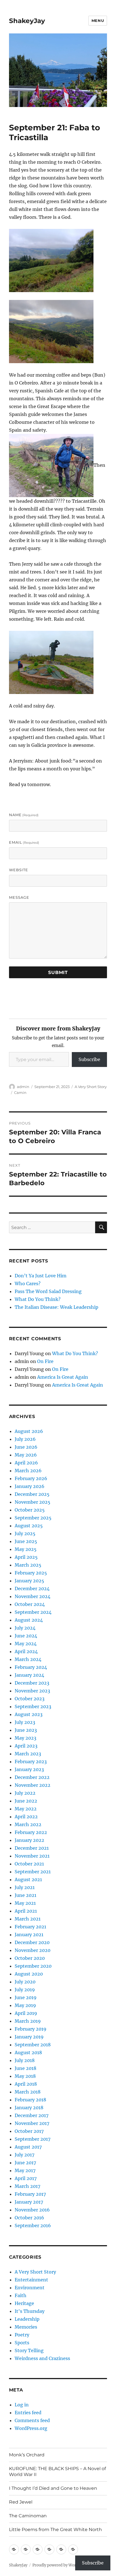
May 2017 (25, 2170)
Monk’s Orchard (27, 2455)
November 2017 (32, 2123)
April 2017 (26, 2178)
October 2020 (30, 1958)
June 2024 (26, 1636)
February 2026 (31, 1478)
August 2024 (29, 1620)
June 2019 (26, 1997)
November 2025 (33, 1502)
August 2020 (29, 1974)
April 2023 (26, 1746)
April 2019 (26, 2013)
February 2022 (31, 1832)
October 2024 (30, 1604)
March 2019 (28, 2021)
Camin (20, 1093)
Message (19, 897)
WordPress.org (31, 2428)
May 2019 (25, 2005)
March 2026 (28, 1471)
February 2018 (30, 2100)
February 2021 (30, 1927)
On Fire (45, 1361)
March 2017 (27, 2186)
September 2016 (33, 2225)
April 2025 (26, 1557)
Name (24, 815)
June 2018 (25, 2068)
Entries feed (28, 2413)
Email (24, 842)
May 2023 (25, 1738)
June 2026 (26, 1447)
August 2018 (28, 2052)
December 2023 (32, 1683)
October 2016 (29, 2218)
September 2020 (33, 1966)
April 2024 (26, 1651)
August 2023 (29, 1714)
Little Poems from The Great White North (55, 2530)
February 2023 (31, 1762)
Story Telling (29, 2350)
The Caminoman (28, 2516)
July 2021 (25, 1887)
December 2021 (32, 1848)
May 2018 (25, 2076)
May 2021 (25, 1903)
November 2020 (33, 1950)
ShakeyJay (27, 21)
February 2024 (31, 1667)
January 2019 (29, 2037)
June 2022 (26, 1801)
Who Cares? (28, 1284)
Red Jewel (21, 2502)
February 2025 (31, 1573)
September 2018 (33, 2045)
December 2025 (32, 1494)
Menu (98, 21)
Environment (30, 2288)
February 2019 (31, 2029)
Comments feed (32, 2420)
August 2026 (29, 1431)
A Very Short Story (91, 1087)
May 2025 (26, 1549)
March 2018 (28, 2092)
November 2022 (33, 1785)
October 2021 (29, 1864)
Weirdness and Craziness (42, 2358)
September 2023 (33, 1706)
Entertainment (31, 2280)
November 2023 (32, 1691)
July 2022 (25, 1793)
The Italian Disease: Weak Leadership (56, 1307)
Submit (58, 972)
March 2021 (28, 1919)
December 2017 (32, 2115)
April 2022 (26, 1817)
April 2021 (26, 1911)
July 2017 (24, 2155)
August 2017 (28, 2147)
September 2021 (33, 1872)
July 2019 (25, 1990)
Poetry (22, 2335)
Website (19, 870)
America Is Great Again (63, 1377)
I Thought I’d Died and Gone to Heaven (53, 2488)
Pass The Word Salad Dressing (48, 1291)
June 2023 (26, 1730)
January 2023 (29, 1769)
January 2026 (30, 1486)
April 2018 (26, 2084)
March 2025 (28, 1565)
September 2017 (33, 2139)
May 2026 (26, 1455)
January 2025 (29, 1581)
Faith (21, 2295)
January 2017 (29, 2202)
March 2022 (28, 1824)
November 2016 (32, 2210)
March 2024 (28, 1659)
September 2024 (33, 1612)
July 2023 (25, 1722)
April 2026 (26, 1463)
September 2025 (33, 1518)
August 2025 (29, 1526)
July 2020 (25, 1982)
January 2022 (29, 1840)
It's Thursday (30, 2311)
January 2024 (29, 1675)
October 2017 (29, 2131)
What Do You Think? (38, 1299)
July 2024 (25, 1628)
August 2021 (28, 1879)
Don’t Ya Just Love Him (41, 1276)
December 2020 (32, 1942)
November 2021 (32, 1856)
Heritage (24, 2303)
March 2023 (28, 1754)
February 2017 (30, 2194)
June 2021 (25, 1895)
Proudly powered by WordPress (60, 2565)
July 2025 (25, 1533)
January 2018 (29, 2108)
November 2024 (33, 1596)
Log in (22, 2405)
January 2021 (29, 1935)
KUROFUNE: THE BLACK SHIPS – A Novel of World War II (57, 2472)
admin (23, 1087)
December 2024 (32, 1589)
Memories (26, 2327)
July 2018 (25, 2060)
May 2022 (26, 1809)
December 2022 (32, 1777)
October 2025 (30, 1510)
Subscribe (89, 1059)
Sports (22, 2343)
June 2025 (26, 1541)
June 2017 (25, 2163)
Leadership (27, 2319)
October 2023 (30, 1699)
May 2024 (26, 1644)
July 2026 (25, 1439)
